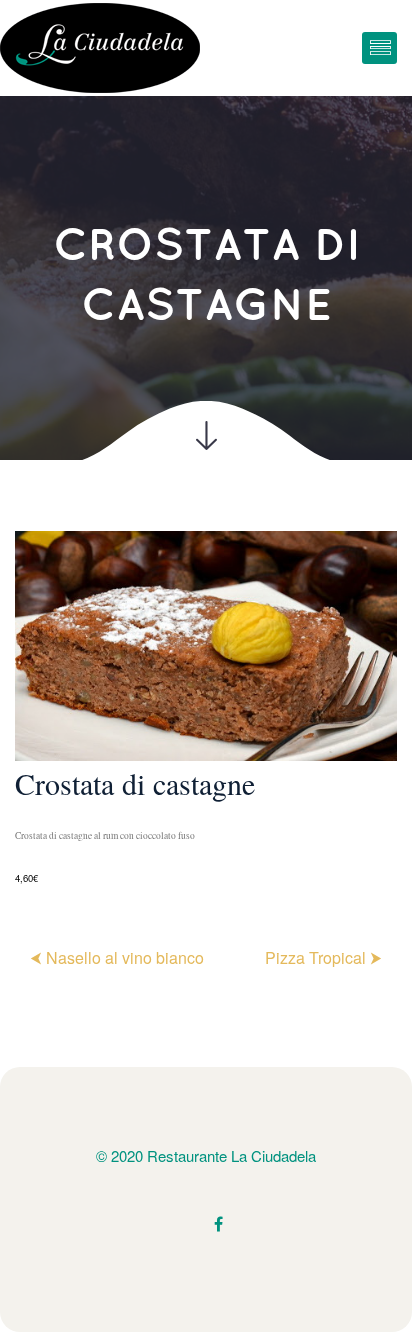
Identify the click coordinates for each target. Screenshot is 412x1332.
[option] (206, 709)
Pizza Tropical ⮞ (323, 957)
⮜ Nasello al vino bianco (117, 957)
